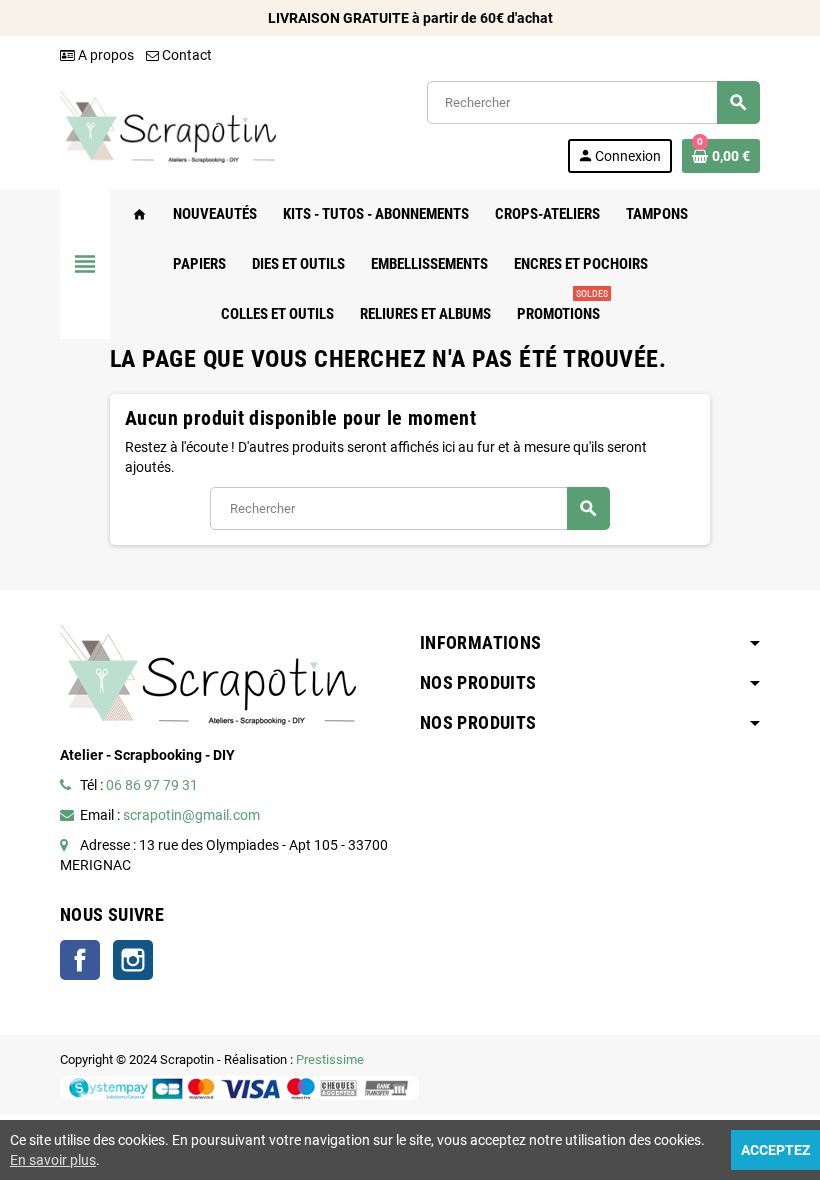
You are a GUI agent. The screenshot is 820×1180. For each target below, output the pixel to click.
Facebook (80, 960)
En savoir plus (53, 1160)
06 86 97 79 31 (152, 785)
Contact (185, 55)
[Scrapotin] (168, 126)
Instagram (133, 960)
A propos (104, 55)
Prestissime (330, 1059)
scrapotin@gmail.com (191, 815)
